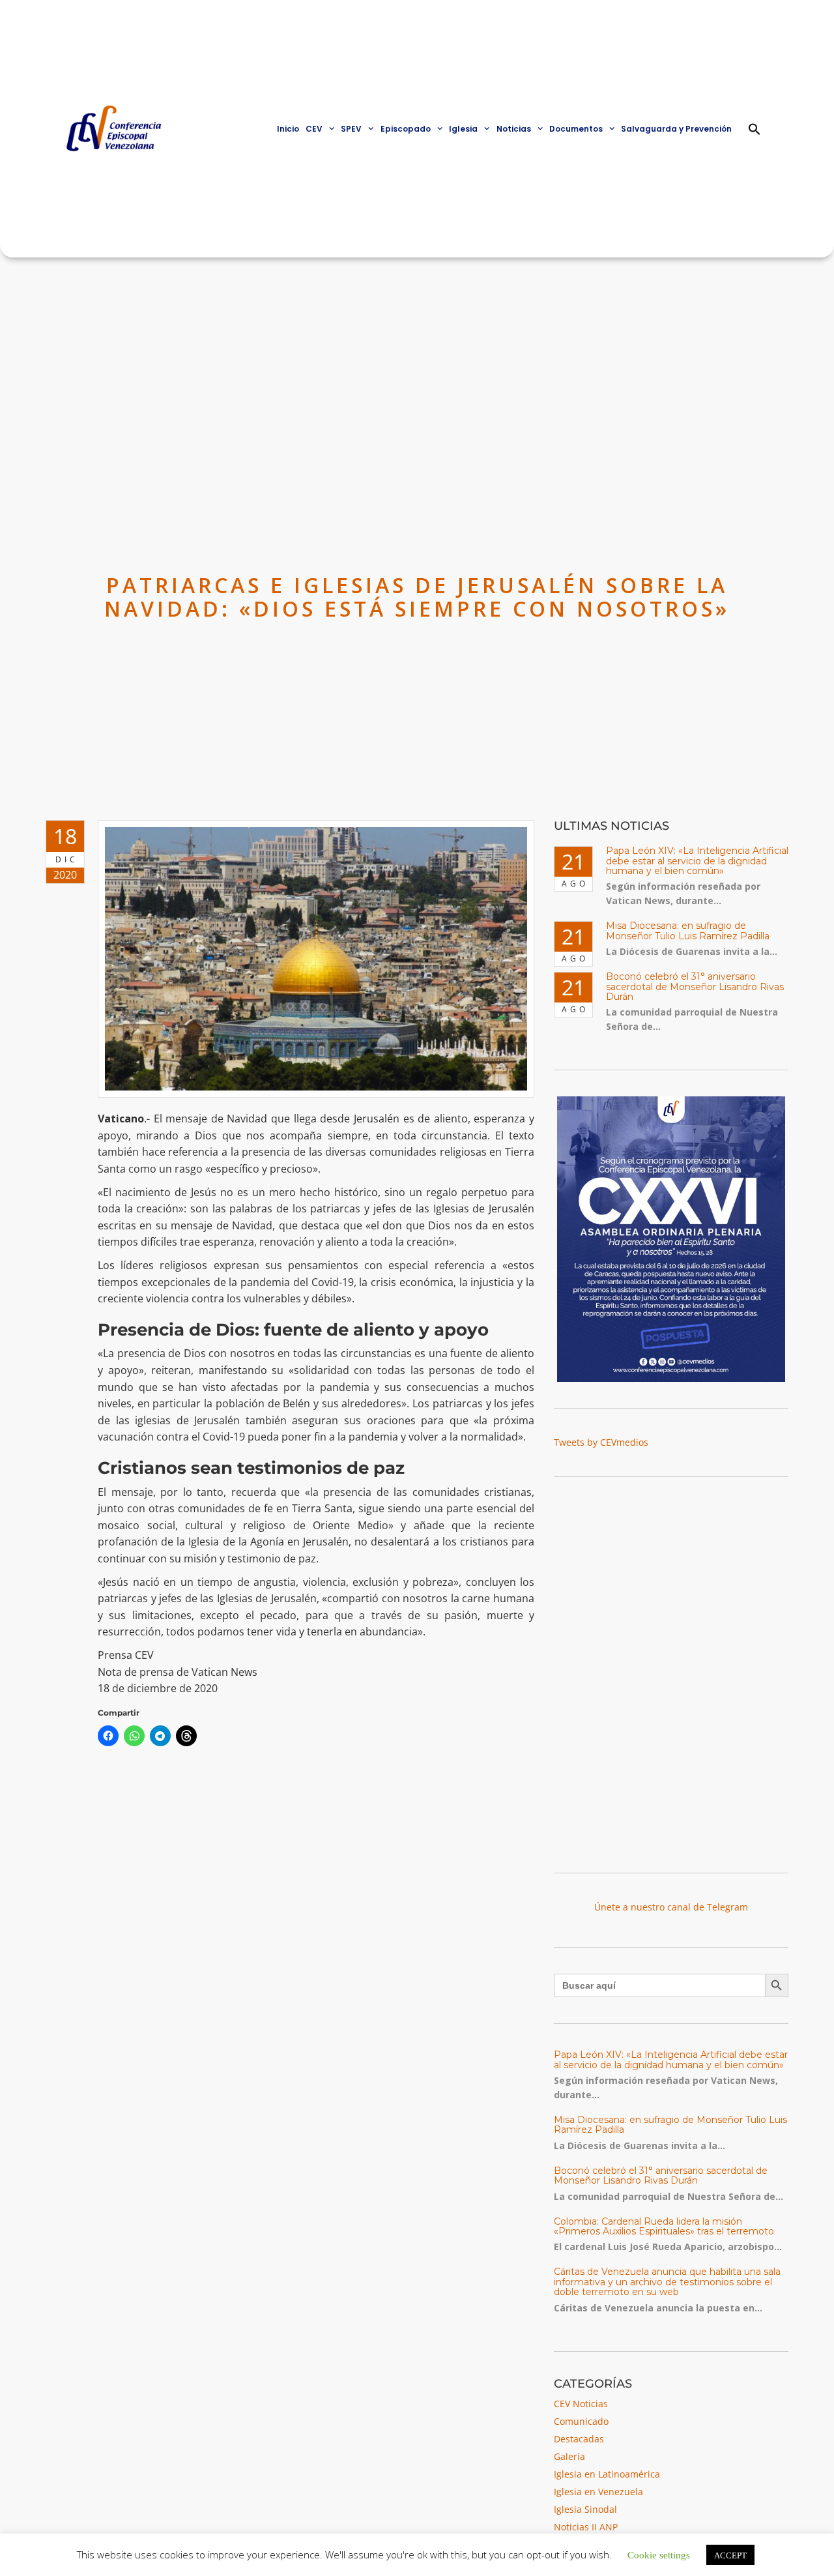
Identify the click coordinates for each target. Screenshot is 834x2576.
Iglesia (463, 129)
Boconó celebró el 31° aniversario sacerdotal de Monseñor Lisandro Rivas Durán (695, 987)
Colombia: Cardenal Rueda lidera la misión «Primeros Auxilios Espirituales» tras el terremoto (664, 2226)
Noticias (514, 129)
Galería (569, 2456)
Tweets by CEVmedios (601, 1442)
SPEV (351, 129)
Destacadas (579, 2439)
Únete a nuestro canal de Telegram (671, 1907)
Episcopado (406, 129)
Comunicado (581, 2421)
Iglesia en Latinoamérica (607, 2474)
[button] (755, 129)
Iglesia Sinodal (585, 2509)
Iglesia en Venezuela (598, 2492)
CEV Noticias (581, 2404)
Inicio (288, 129)
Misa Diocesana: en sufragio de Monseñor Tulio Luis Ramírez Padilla (688, 930)
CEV (314, 129)
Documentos (576, 129)
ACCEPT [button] (730, 2555)
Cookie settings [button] (659, 2554)
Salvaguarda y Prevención (676, 129)
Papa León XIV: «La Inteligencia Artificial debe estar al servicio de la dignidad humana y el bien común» (697, 861)
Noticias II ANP (586, 2527)
